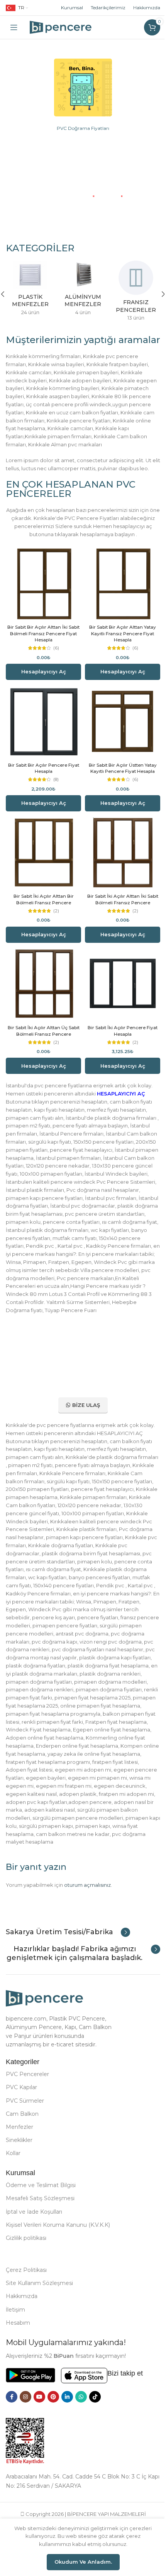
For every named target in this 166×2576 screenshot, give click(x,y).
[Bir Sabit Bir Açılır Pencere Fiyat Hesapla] (42, 717)
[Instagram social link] (25, 2418)
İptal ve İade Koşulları (34, 2233)
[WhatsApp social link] (81, 2418)
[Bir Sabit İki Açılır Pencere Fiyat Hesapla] (119, 974)
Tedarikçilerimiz (102, 8)
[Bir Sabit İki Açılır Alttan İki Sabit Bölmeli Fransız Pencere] (119, 846)
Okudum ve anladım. (80, 2562)
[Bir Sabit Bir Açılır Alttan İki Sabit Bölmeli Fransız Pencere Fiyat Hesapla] (42, 582)
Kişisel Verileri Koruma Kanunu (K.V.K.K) (58, 2246)
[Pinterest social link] (53, 2418)
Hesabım (18, 2344)
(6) (55, 646)
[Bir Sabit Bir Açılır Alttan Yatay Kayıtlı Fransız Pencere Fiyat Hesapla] (119, 582)
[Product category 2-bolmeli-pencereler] (80, 293)
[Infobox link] (68, 1945)
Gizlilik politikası (26, 2260)
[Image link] (80, 87)
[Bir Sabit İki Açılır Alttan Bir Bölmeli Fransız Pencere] (42, 846)
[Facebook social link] (12, 2418)
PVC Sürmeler (25, 2122)
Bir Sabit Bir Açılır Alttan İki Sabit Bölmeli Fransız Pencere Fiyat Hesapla (42, 631)
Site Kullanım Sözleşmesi (39, 2305)
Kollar (13, 2175)
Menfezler (19, 2149)
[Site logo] (61, 27)
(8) (54, 774)
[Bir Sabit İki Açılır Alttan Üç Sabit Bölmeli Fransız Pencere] (42, 974)
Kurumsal (66, 8)
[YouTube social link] (39, 2418)
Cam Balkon (22, 2135)
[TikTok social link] (95, 2418)
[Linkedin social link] (67, 2418)
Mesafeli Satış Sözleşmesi (40, 2220)
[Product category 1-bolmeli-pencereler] (27, 293)
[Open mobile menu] (14, 27)
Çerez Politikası (26, 2292)
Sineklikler (19, 2162)
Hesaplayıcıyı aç (42, 669)
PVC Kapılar (21, 2109)
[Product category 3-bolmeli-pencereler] (133, 293)
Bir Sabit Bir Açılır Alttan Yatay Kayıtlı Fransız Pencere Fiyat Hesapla (118, 631)
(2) (55, 902)
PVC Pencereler (27, 2096)
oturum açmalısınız (87, 1897)
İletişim (15, 2331)
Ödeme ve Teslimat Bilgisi (41, 2207)
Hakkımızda (141, 8)
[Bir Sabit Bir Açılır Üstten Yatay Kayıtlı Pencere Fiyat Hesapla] (119, 717)
